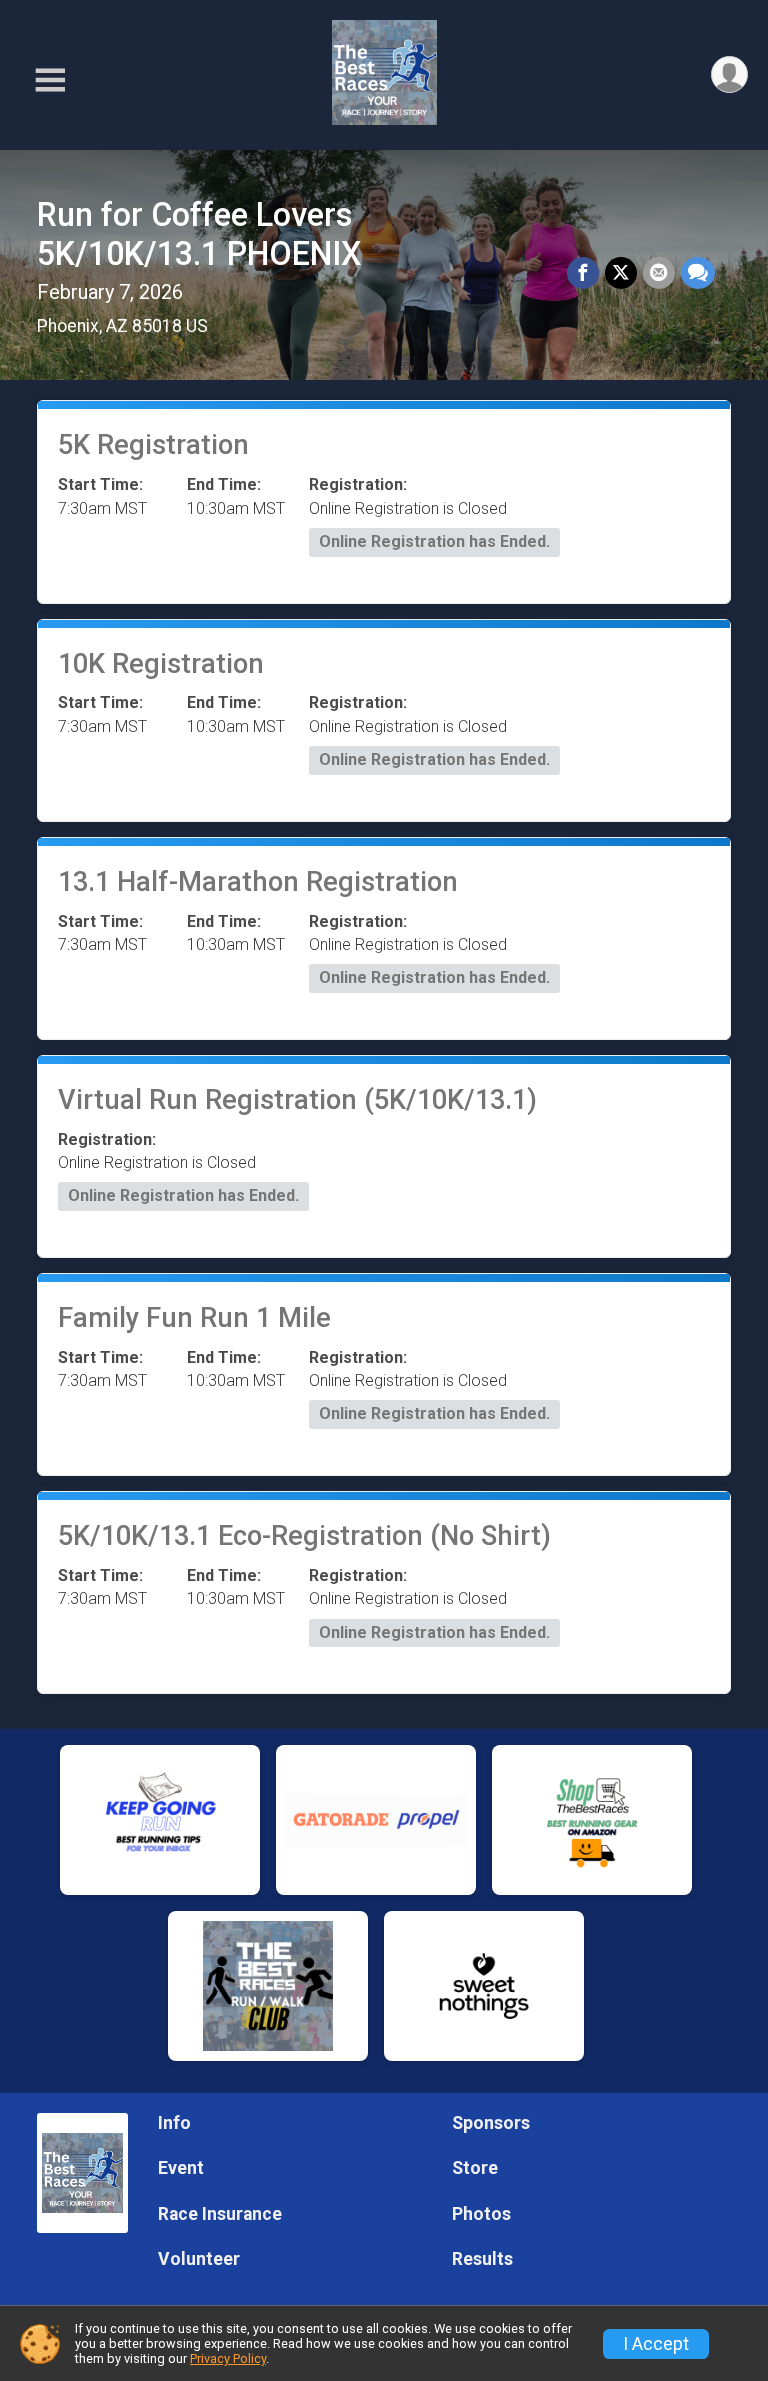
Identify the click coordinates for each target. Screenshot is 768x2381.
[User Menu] (729, 74)
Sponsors (491, 2123)
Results (482, 2259)
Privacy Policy (228, 2358)
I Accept (656, 2344)
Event (181, 2168)
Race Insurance (220, 2214)
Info (174, 2123)
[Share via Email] (659, 273)
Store (475, 2168)
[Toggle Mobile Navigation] (50, 80)
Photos (481, 2214)
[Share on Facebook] (583, 273)
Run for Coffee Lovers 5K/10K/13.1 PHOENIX (199, 235)
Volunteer (199, 2259)
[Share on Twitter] (621, 273)
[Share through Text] (698, 273)
